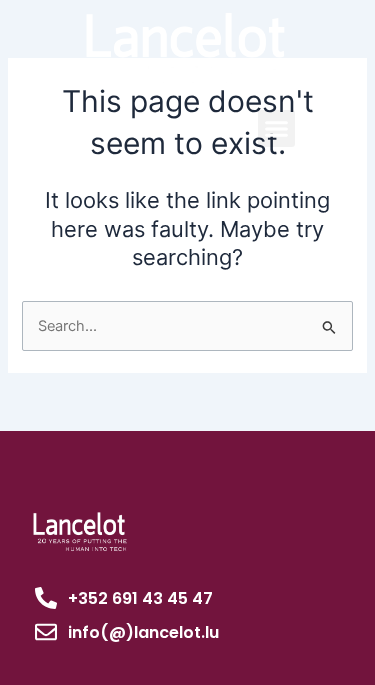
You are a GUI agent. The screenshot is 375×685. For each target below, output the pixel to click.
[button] (277, 129)
